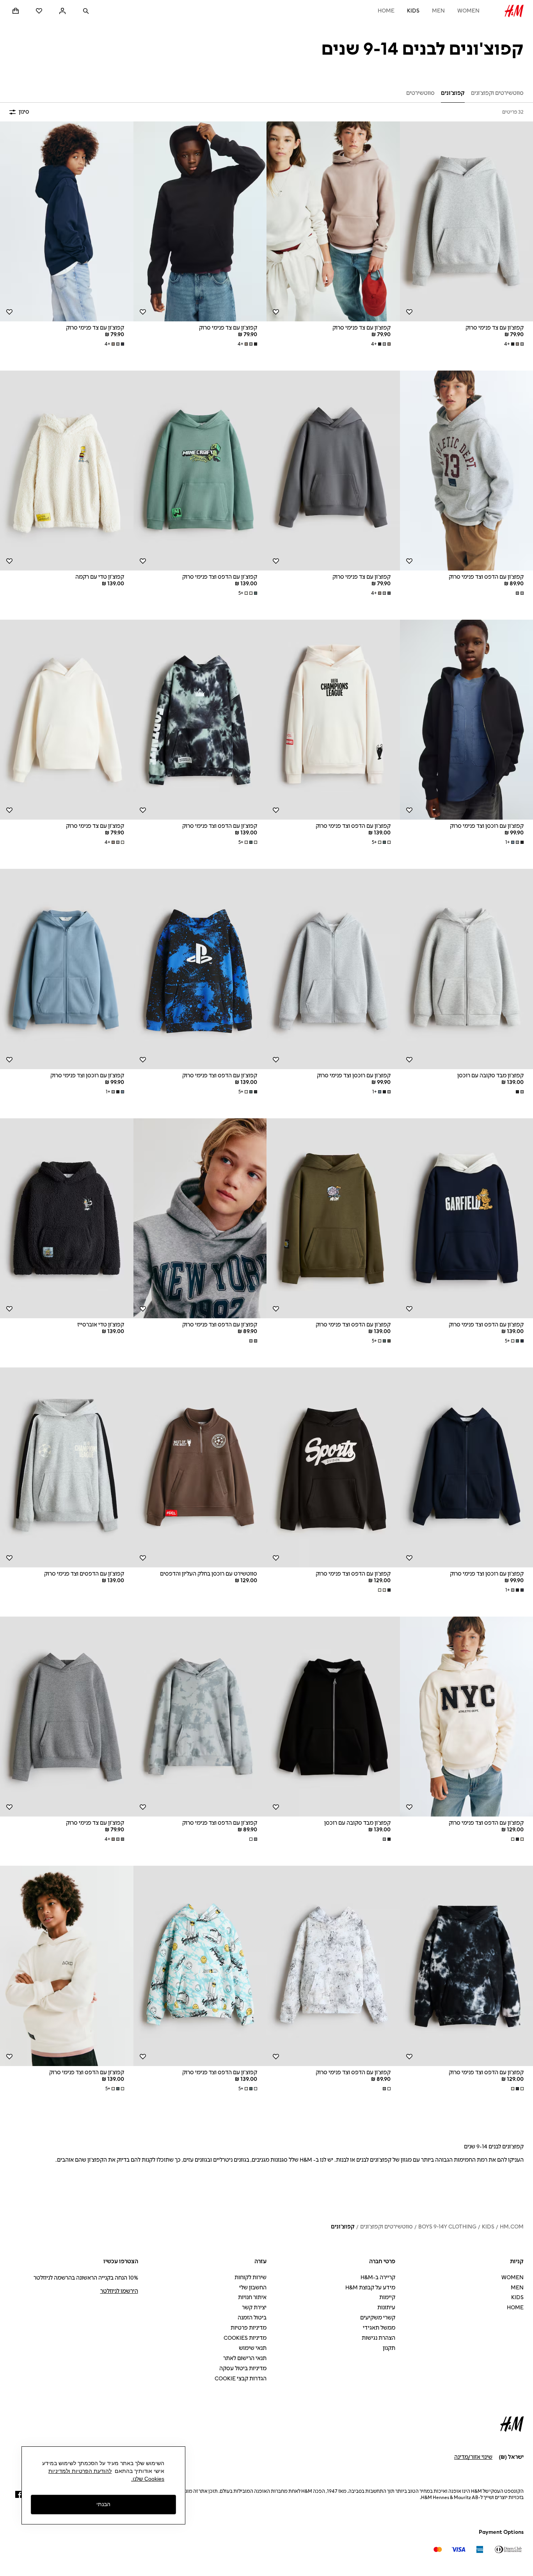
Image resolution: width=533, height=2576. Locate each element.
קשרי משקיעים (378, 2318)
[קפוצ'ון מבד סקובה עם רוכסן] (333, 1717)
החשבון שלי (253, 2288)
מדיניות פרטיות (249, 2328)
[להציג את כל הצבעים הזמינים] (519, 593)
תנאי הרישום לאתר (245, 2358)
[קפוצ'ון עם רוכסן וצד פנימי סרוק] (333, 969)
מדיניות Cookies (245, 2338)
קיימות (387, 2297)
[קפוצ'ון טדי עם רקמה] (67, 471)
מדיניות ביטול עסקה (243, 2368)
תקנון (389, 2348)
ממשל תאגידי (379, 2328)
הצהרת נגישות (378, 2338)
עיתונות (386, 2308)
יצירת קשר (254, 2308)
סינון (24, 112)
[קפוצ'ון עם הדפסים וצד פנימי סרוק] (67, 1467)
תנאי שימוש (253, 2348)
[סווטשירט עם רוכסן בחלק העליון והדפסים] (200, 1467)
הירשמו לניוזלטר (119, 2291)
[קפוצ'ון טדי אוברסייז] (67, 1218)
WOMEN (468, 11)
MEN (438, 11)
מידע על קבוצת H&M (370, 2288)
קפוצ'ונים (343, 2227)
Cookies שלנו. (148, 2479)
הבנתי (103, 2505)
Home (386, 11)
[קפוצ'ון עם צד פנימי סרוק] (333, 221)
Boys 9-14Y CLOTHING (447, 2227)
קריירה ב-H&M (378, 2277)
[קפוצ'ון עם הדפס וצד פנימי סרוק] (200, 471)
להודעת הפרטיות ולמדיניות (80, 2471)
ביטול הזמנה (252, 2318)
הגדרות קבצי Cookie (241, 2379)
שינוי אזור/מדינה (473, 2457)
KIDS (413, 11)
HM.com (512, 2227)
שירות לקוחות (251, 2277)
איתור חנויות (252, 2297)
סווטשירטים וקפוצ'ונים (386, 2227)
